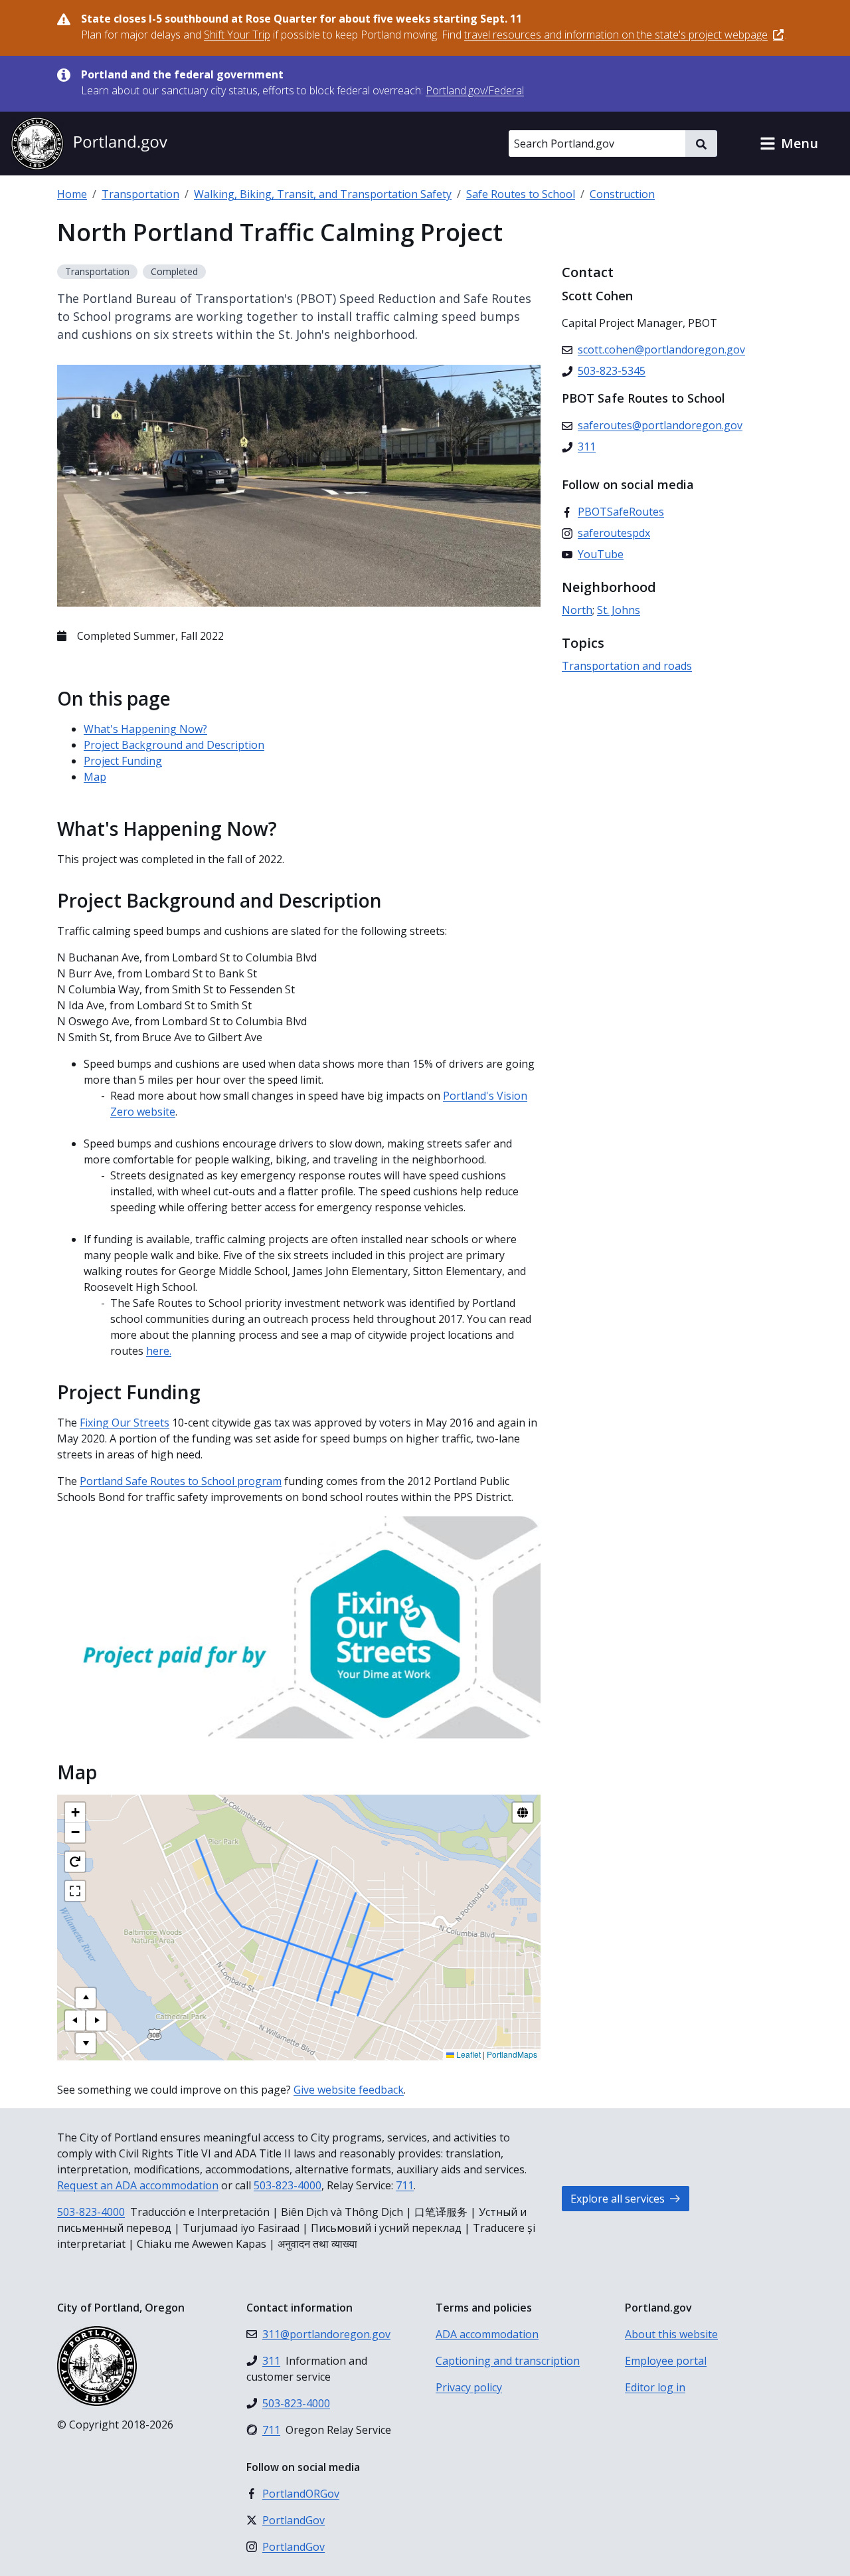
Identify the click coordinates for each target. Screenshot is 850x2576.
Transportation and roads (627, 666)
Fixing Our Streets (125, 1423)
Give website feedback (349, 2090)
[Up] (86, 1998)
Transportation (140, 194)
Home (72, 194)
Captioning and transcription (508, 2361)
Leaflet (467, 2054)
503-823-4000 (288, 2185)
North (577, 610)
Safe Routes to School (521, 194)
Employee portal (666, 2361)
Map (95, 777)
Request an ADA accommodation (138, 2185)
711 (405, 2185)
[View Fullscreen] (75, 1891)
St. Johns (619, 610)
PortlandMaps (512, 2054)
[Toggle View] (523, 1813)
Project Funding (123, 761)
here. (159, 1351)
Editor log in (655, 2387)
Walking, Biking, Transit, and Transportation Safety (323, 194)
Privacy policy (469, 2387)
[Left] (75, 2021)
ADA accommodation (487, 2334)
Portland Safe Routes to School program (181, 1481)
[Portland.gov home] (89, 144)
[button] (789, 144)
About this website (671, 2334)
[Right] (96, 2021)
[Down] (86, 2043)
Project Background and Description (174, 745)
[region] (299, 1928)
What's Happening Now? (145, 729)
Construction (622, 194)
